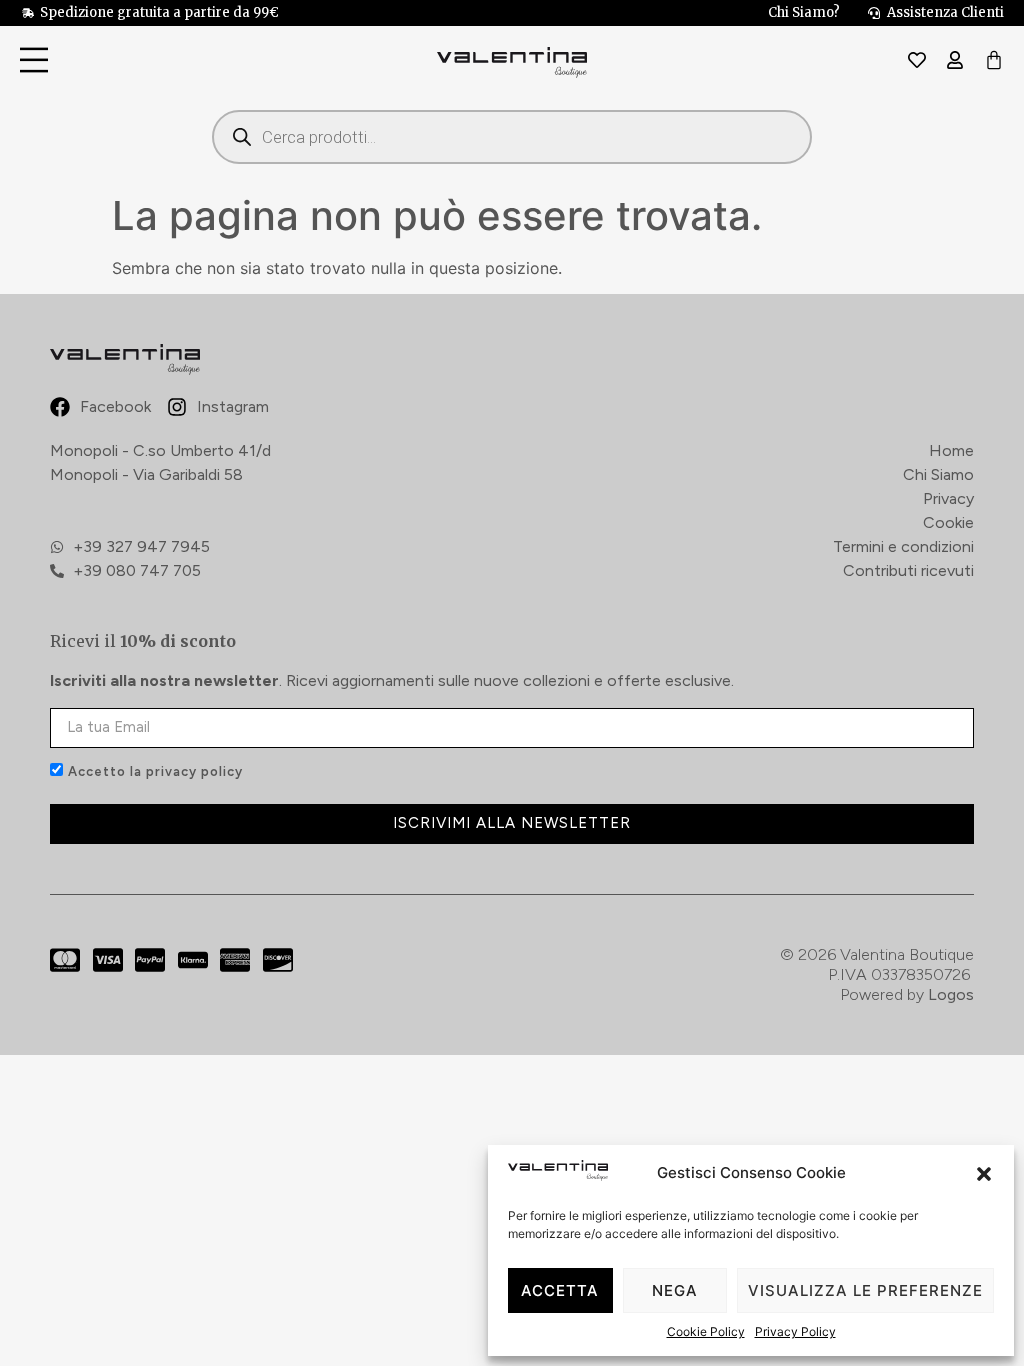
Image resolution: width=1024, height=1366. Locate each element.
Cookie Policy (706, 1331)
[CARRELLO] (994, 61)
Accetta (560, 1290)
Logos (951, 994)
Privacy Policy (795, 1331)
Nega (675, 1290)
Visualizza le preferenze (865, 1290)
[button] (984, 1174)
